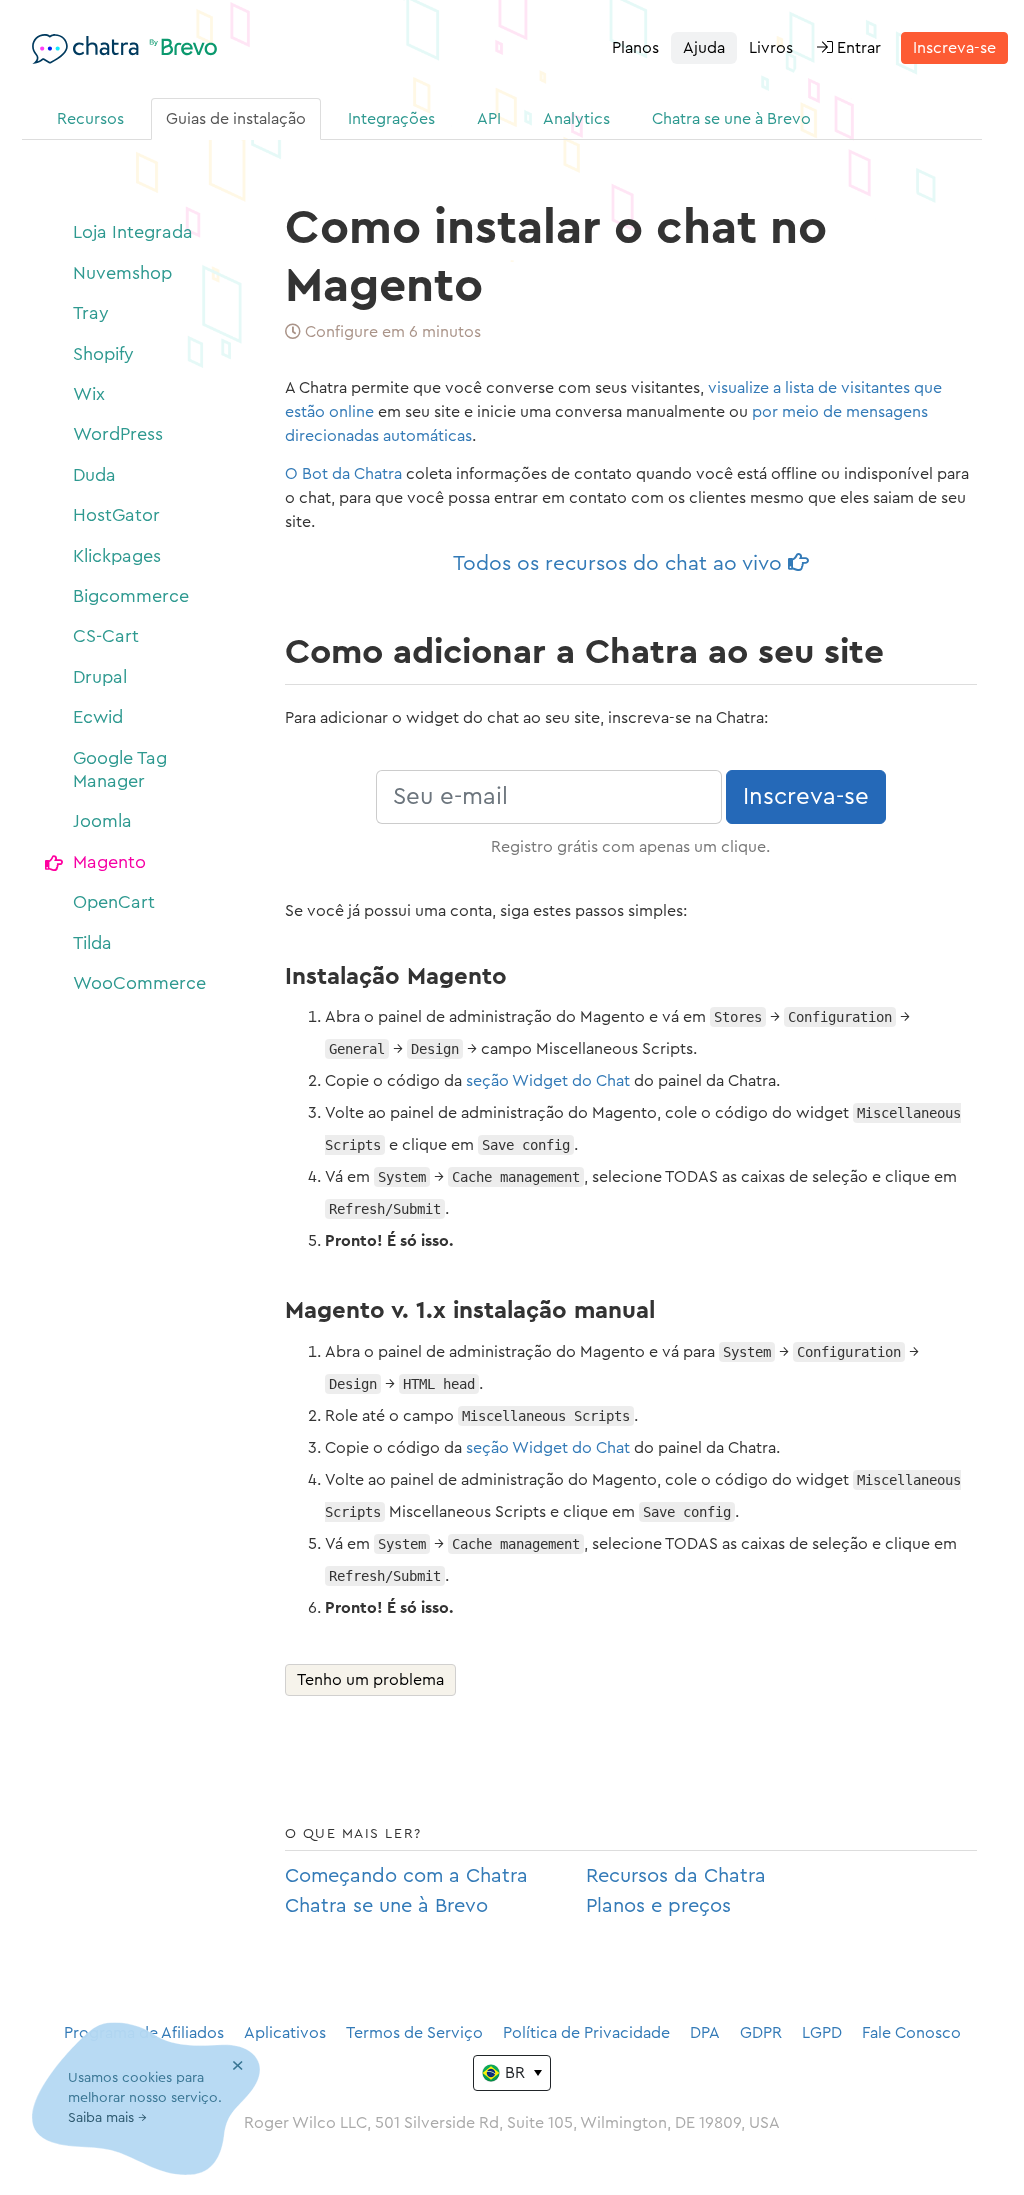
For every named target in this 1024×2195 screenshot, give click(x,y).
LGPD (822, 2033)
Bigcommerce (131, 596)
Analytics (576, 119)
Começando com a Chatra (406, 1876)
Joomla (102, 821)
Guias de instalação (236, 119)
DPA (705, 2033)
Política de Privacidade (586, 2033)
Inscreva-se (954, 48)
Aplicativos (285, 2033)
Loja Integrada (133, 232)
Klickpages (117, 556)
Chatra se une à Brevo (731, 119)
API (489, 119)
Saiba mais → (107, 2118)
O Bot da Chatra (343, 474)
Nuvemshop (122, 273)
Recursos (90, 119)
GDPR (761, 2033)
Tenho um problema (370, 1680)
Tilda (92, 943)
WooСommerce (139, 983)
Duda (94, 475)
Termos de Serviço (414, 2033)
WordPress (118, 434)
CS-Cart (106, 636)
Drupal (100, 677)
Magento (109, 862)
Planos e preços (658, 1906)
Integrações (391, 119)
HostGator (116, 515)
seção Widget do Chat (548, 1081)
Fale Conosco (911, 2033)
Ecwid (98, 717)
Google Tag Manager (120, 769)
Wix (89, 394)
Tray (91, 313)
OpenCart (114, 902)
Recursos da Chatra (676, 1876)
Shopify (103, 354)
